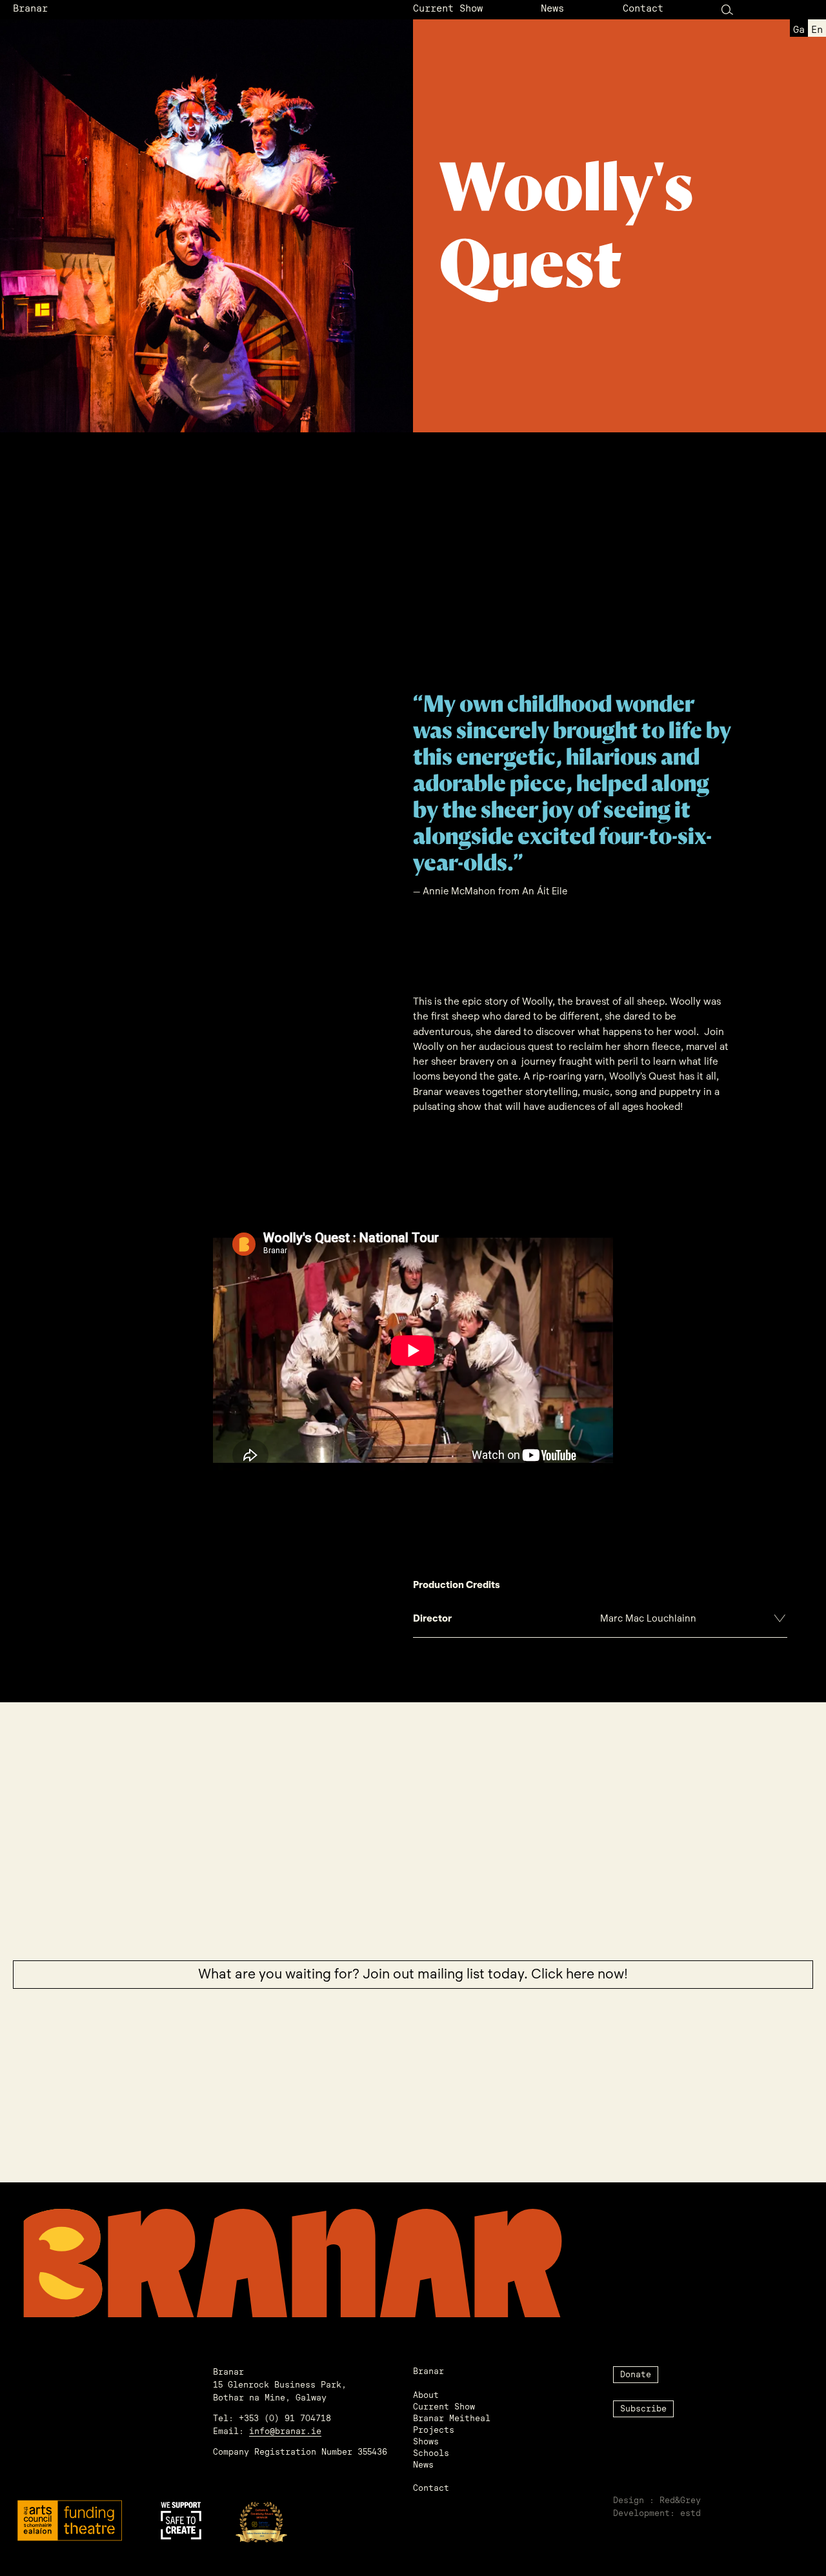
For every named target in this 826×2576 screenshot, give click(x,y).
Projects (434, 2430)
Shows (426, 2442)
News (552, 9)
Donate (636, 2375)
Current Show (448, 9)
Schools (431, 2454)
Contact (643, 9)
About (426, 2396)
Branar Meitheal (452, 2419)
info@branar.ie (285, 2432)
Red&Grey (680, 2501)
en (817, 31)
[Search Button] (727, 9)
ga (799, 31)
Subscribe (643, 2409)
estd (690, 2514)
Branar (30, 9)
